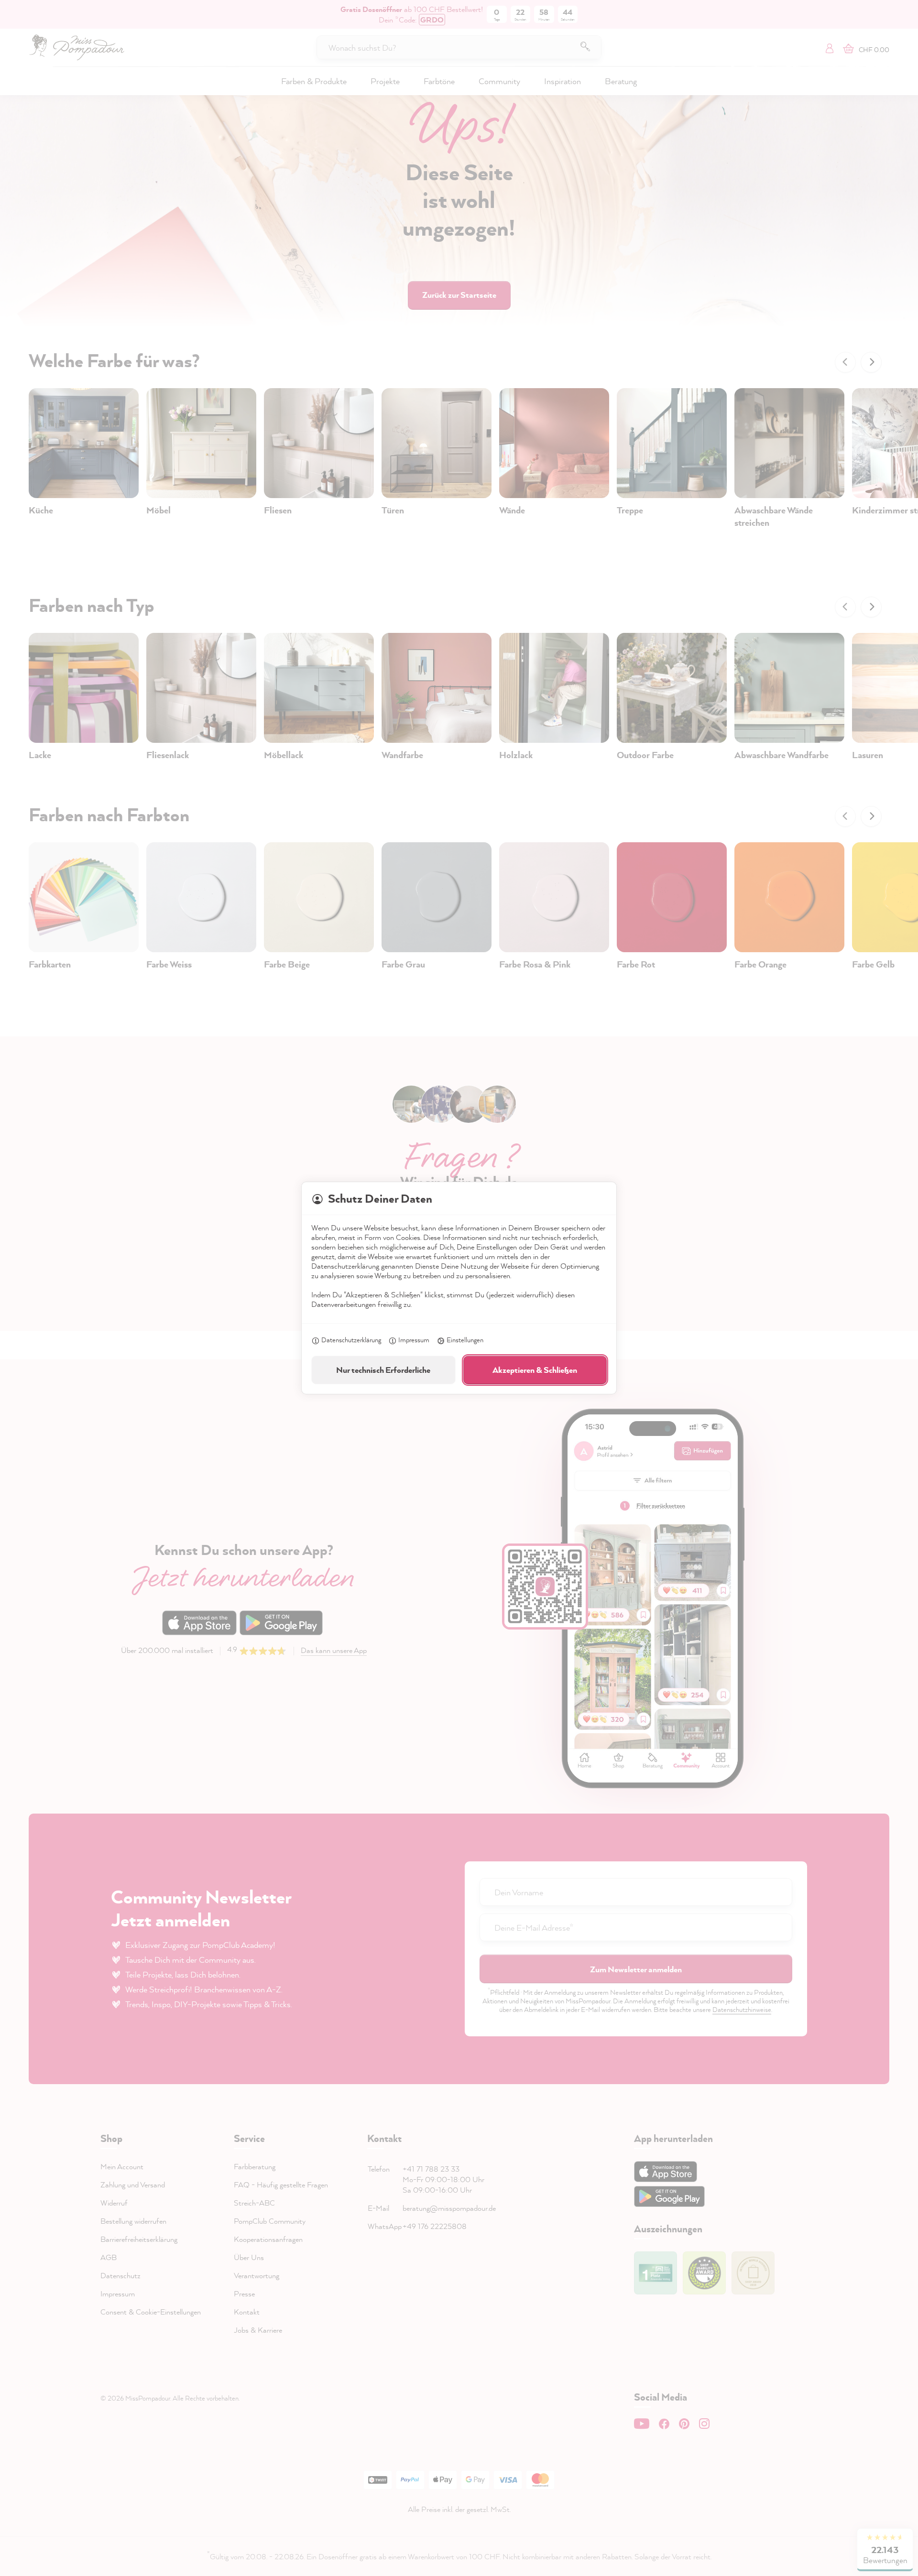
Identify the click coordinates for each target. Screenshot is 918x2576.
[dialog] (459, 1288)
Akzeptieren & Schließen (535, 1370)
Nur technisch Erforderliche (383, 1370)
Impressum (414, 1340)
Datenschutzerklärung (351, 1340)
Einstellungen (465, 1340)
